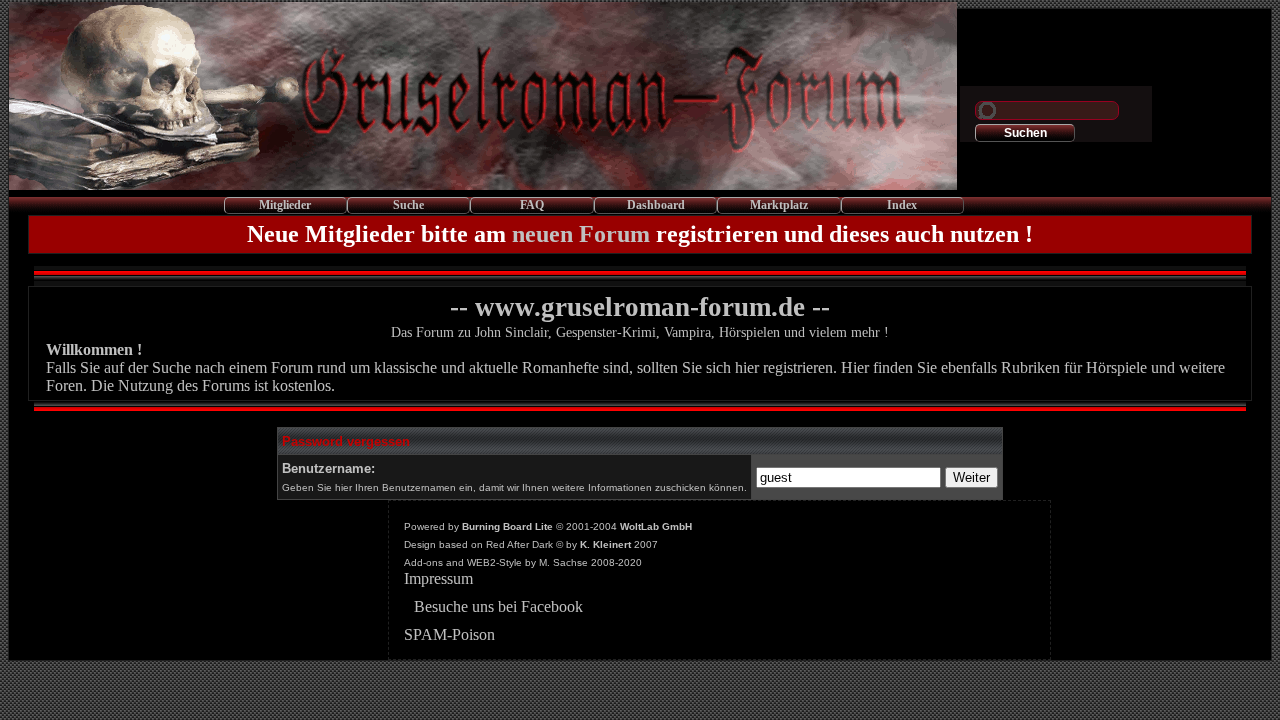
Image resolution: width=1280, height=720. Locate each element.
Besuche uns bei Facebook (498, 606)
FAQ (532, 205)
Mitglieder (285, 205)
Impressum (438, 578)
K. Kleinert (605, 544)
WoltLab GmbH (656, 526)
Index (902, 205)
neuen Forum (581, 234)
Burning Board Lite (507, 526)
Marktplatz (779, 205)
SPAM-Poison (449, 634)
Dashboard (656, 205)
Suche (408, 205)
